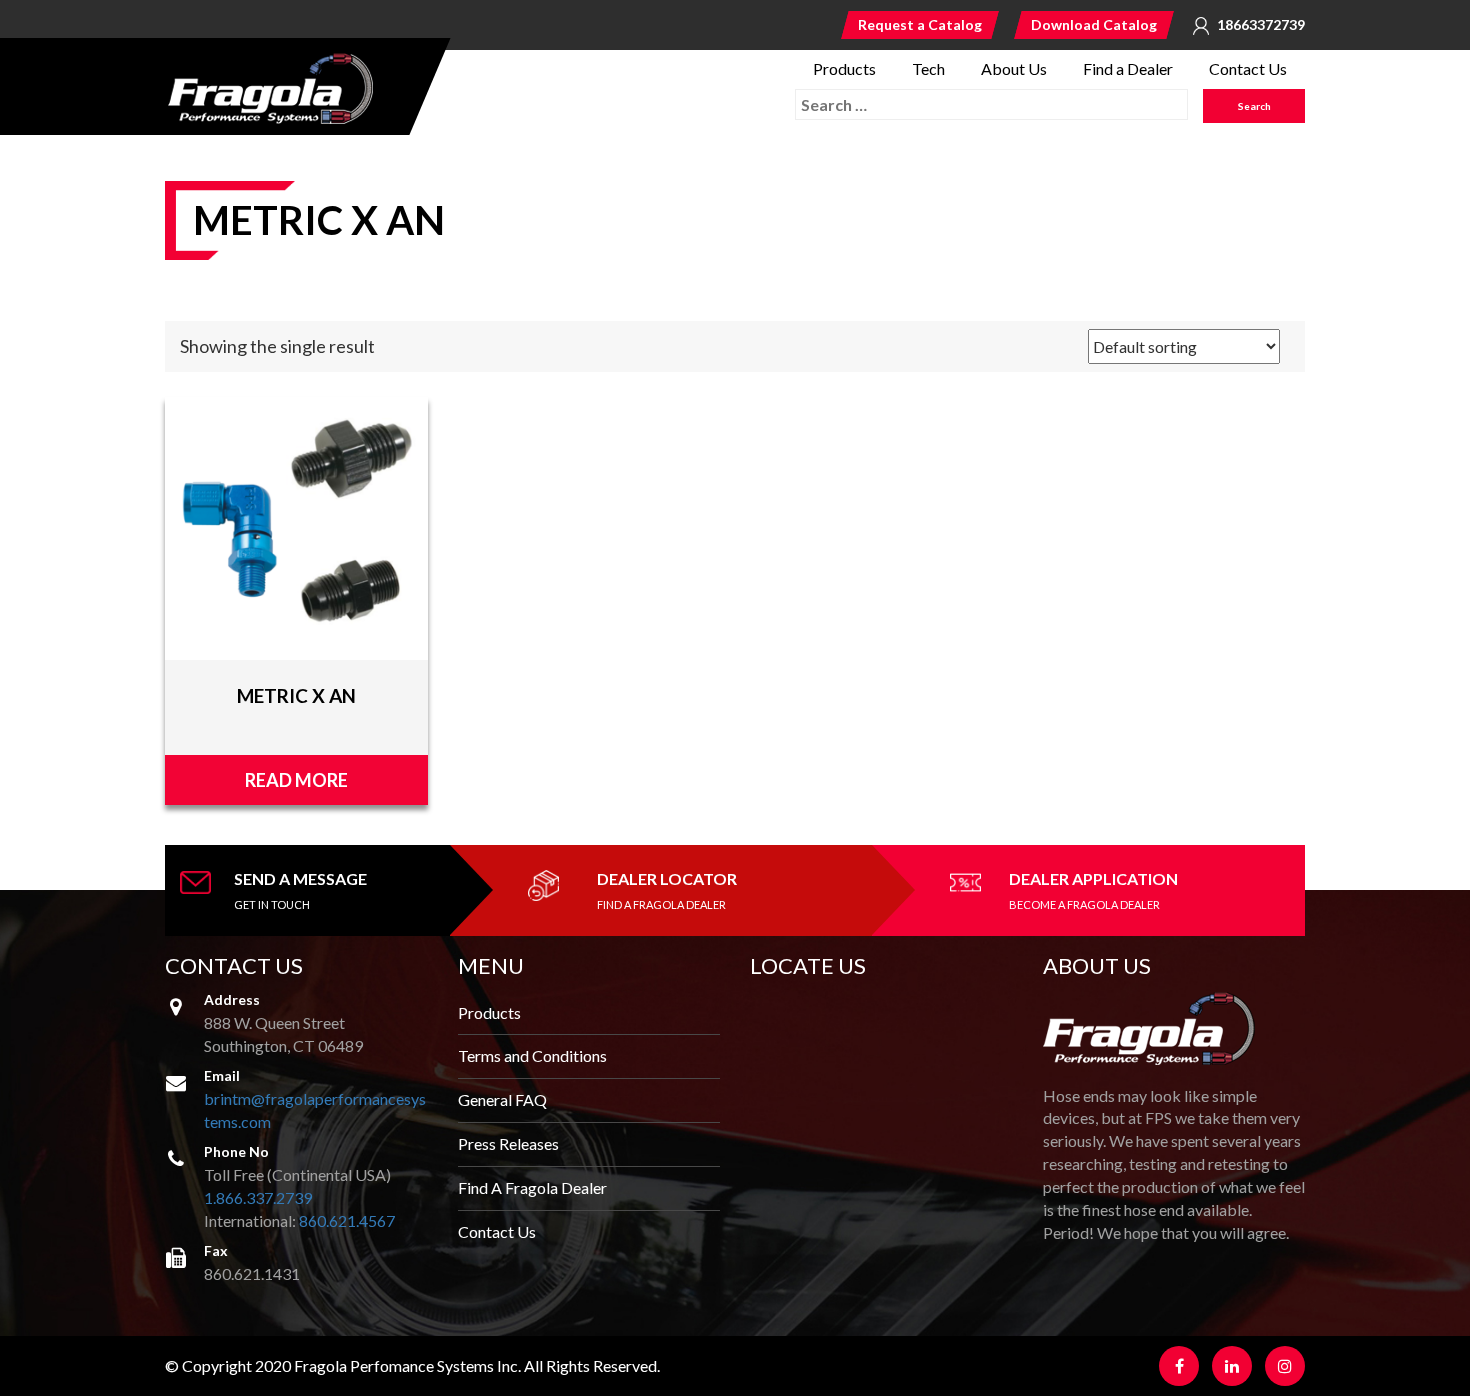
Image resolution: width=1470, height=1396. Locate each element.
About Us (1014, 68)
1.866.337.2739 (258, 1197)
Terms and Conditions (532, 1055)
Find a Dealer (1128, 68)
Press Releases (508, 1143)
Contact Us (1248, 68)
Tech (928, 68)
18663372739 (1261, 25)
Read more (296, 780)
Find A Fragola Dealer (532, 1187)
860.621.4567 (347, 1220)
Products (844, 68)
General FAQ (502, 1099)
